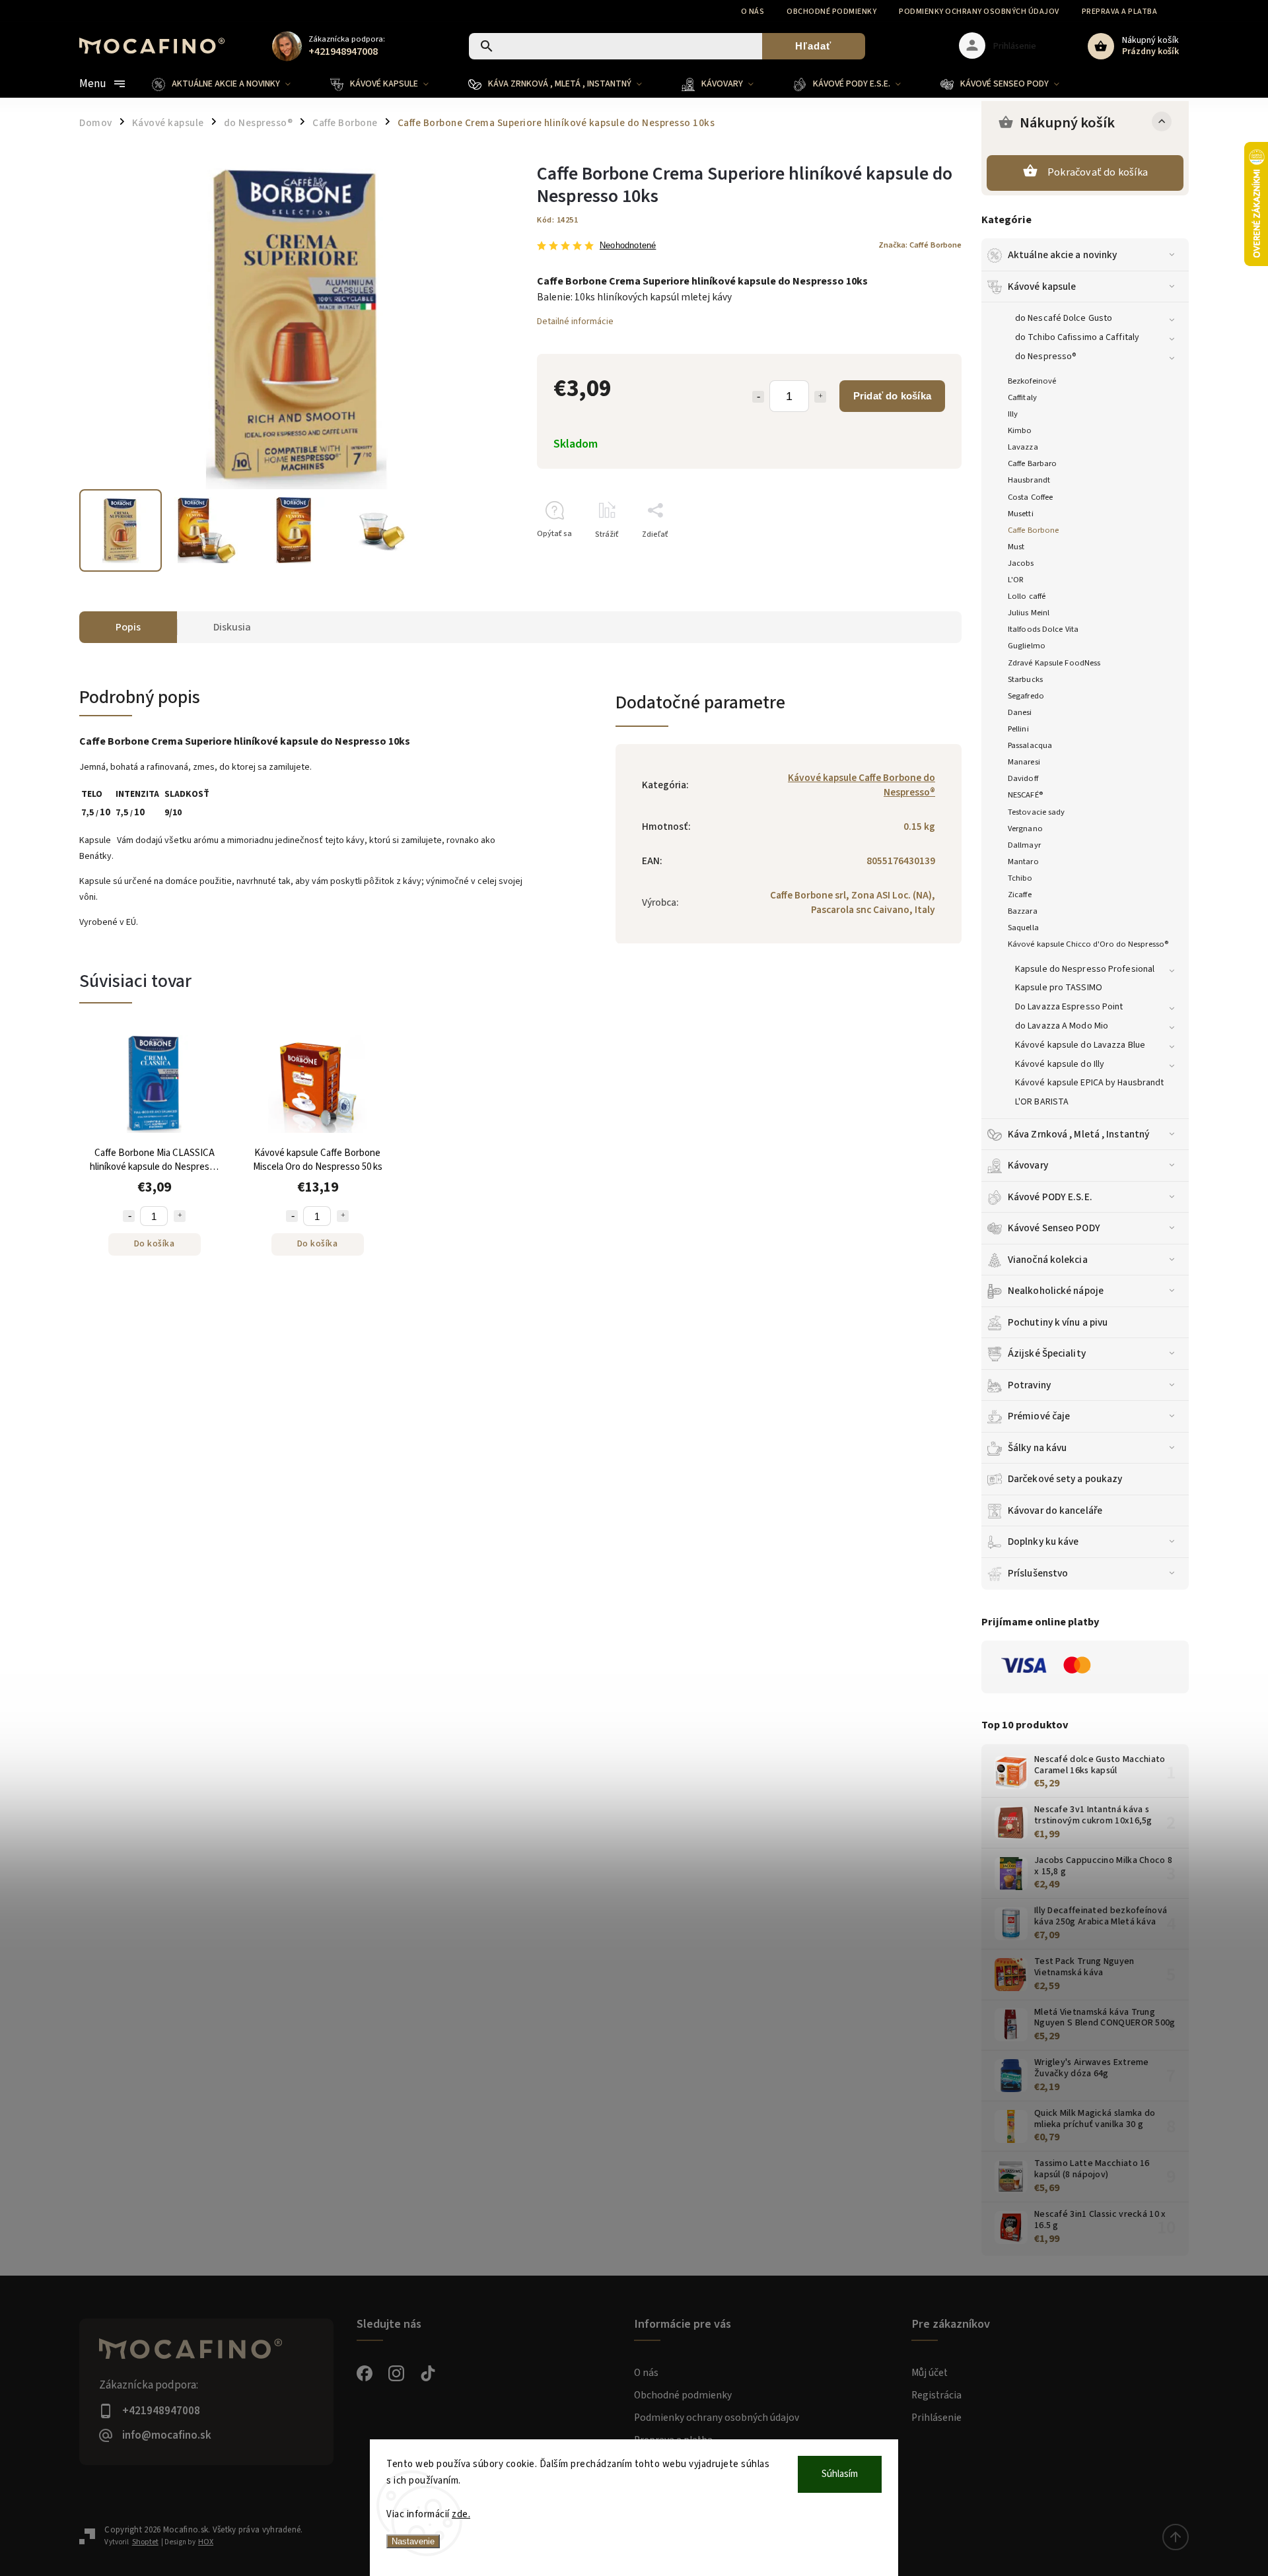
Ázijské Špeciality (1047, 1353)
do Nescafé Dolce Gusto (1064, 318)
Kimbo (1020, 430)
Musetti (1021, 514)
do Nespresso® (1046, 356)
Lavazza (1023, 447)
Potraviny (1029, 1385)
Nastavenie (413, 2541)
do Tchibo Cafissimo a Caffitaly (1077, 337)
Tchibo (1020, 878)
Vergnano (1025, 829)
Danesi (1020, 712)
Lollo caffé (1027, 596)
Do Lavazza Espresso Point (1069, 1007)
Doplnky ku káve (1043, 1542)
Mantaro (1023, 862)
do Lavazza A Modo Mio (1062, 1026)
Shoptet (145, 2542)
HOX (206, 2542)
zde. (461, 2514)
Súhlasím (840, 2474)
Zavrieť (918, 558)
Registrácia (936, 2395)
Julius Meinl (1029, 613)
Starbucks (1025, 679)
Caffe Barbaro (1032, 463)
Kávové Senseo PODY (1054, 1228)
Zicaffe (1020, 895)
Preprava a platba (1120, 12)
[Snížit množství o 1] (129, 1216)
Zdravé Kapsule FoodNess (1054, 663)
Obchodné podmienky (831, 12)
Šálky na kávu (1037, 1448)
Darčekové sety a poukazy (1065, 1479)
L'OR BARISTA (1042, 1102)
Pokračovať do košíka (1098, 172)
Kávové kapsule (1042, 287)
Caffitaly (1022, 397)
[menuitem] (231, 84)
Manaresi (1024, 762)
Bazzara (1023, 911)
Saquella (1023, 928)
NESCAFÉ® (1025, 795)
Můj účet (930, 2373)
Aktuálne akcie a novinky (1062, 255)
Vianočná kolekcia (1048, 1260)
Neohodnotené (628, 246)
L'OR (1016, 580)
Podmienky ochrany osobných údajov (979, 12)
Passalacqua (1030, 745)
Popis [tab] (128, 627)
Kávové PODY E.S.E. (1050, 1197)
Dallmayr (1024, 845)
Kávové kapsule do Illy (1060, 1064)
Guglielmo (1027, 646)
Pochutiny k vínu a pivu (1058, 1322)
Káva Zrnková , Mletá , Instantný (1078, 1134)
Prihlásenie (936, 2418)
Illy (1013, 414)
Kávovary (1028, 1165)
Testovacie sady (1037, 812)
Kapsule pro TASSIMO (1059, 988)
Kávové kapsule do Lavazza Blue (1080, 1045)
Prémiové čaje (1039, 1416)
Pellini (1018, 729)
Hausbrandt (1029, 480)
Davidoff (1023, 778)
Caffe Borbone (1033, 530)
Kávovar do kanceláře (1055, 1510)
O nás (753, 12)
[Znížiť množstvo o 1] (758, 397)
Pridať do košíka (892, 396)
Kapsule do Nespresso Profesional (1085, 969)
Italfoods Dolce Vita (1043, 629)
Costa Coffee (1030, 497)
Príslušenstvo (1038, 1573)
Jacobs (1021, 563)
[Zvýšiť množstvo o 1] (820, 397)
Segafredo (1026, 696)
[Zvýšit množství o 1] (180, 1216)
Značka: (920, 245)
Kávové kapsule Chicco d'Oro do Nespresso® (1088, 944)
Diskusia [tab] (232, 627)
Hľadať (813, 46)
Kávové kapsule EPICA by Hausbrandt (1089, 1083)
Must (1016, 547)
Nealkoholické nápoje (1056, 1291)
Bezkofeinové (1032, 381)
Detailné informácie (575, 322)
